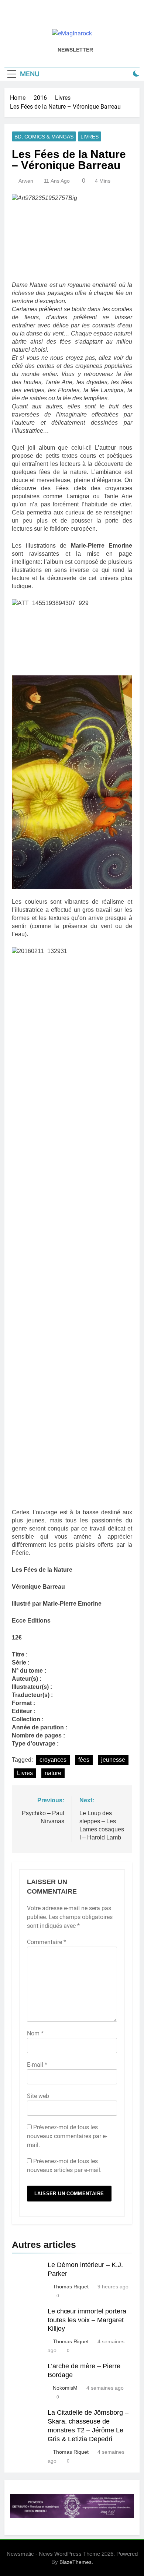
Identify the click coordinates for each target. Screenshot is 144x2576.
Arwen (26, 181)
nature (53, 1773)
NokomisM (65, 2388)
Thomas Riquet (71, 2287)
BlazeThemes (76, 2562)
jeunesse (113, 1760)
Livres (90, 137)
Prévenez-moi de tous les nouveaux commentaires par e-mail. (67, 2136)
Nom (35, 2033)
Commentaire (47, 1942)
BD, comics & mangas (44, 137)
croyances (53, 1760)
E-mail (37, 2065)
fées (84, 1760)
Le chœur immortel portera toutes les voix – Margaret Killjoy (87, 2320)
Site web (38, 2096)
